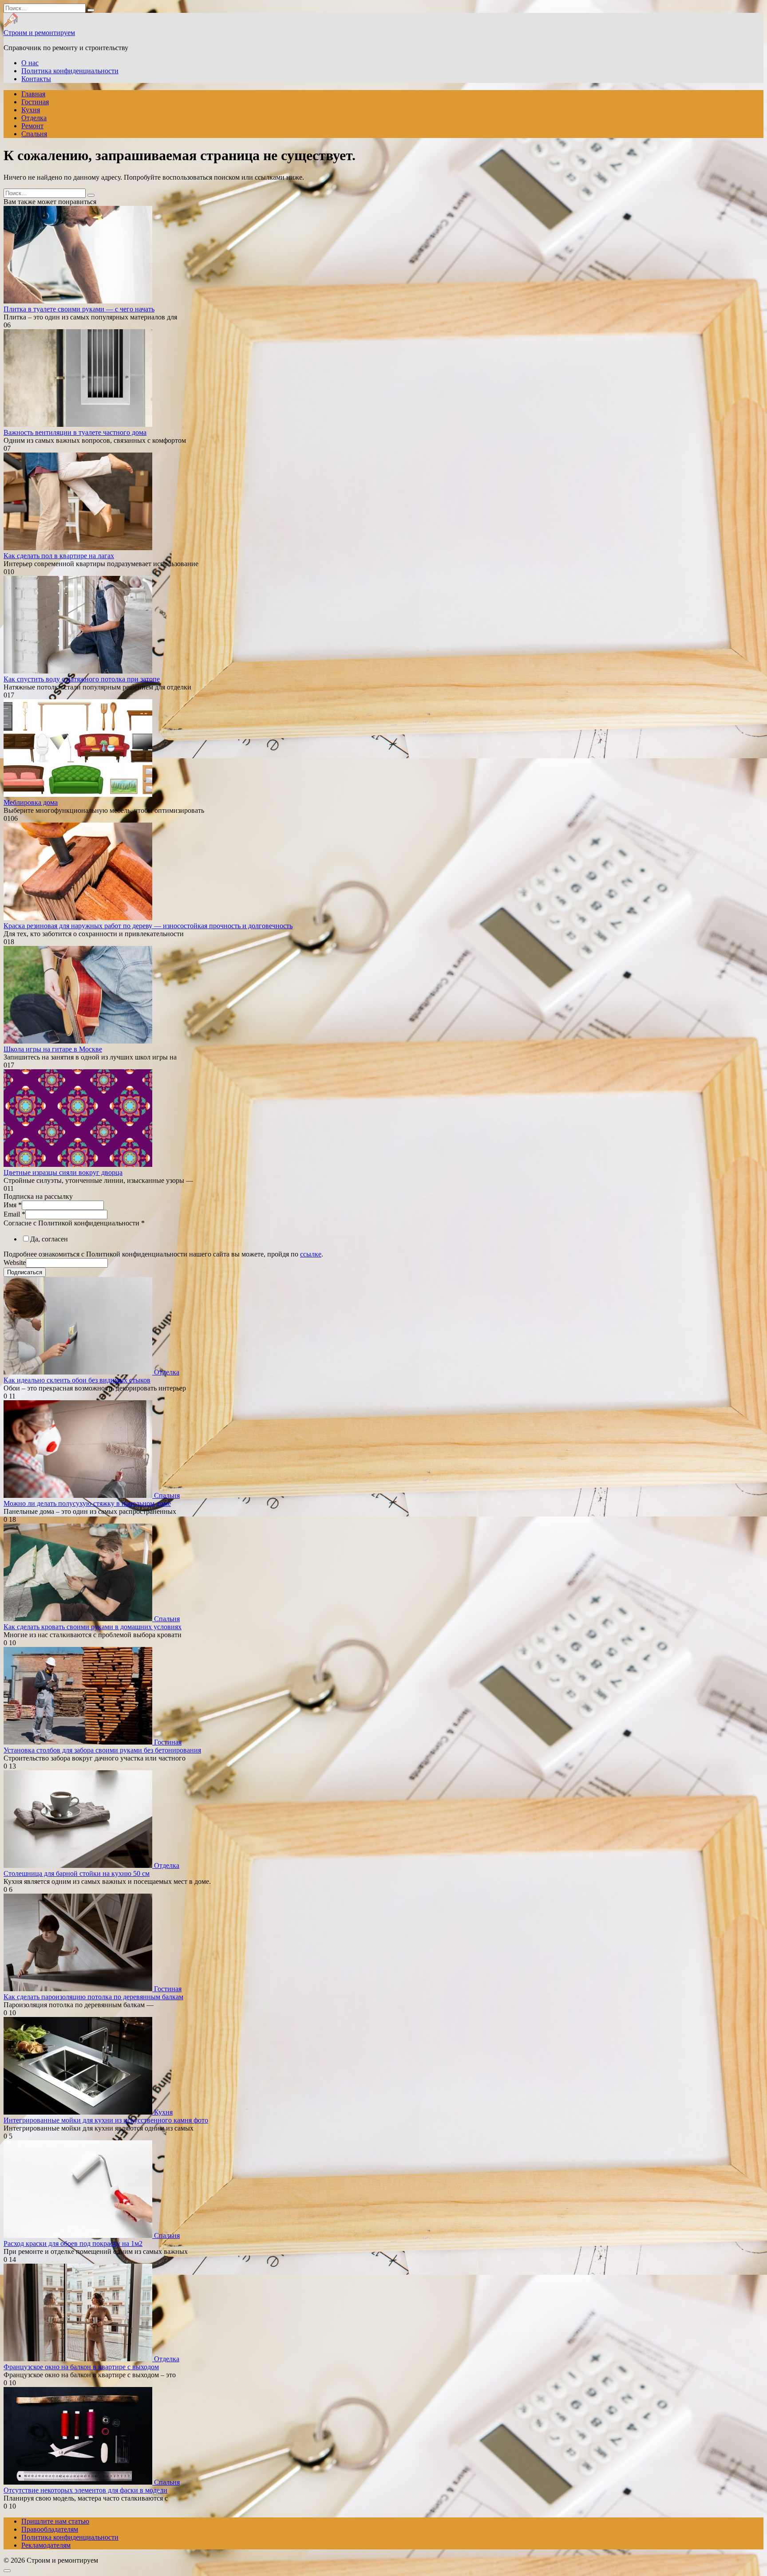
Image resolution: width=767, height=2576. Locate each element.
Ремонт (32, 126)
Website (15, 1262)
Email (14, 1214)
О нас (30, 63)
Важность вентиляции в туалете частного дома (75, 432)
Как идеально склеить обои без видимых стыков (77, 1380)
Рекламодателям (46, 2545)
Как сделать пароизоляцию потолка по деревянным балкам (93, 1997)
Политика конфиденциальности (70, 71)
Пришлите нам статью (55, 2521)
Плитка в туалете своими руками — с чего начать (79, 309)
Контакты (36, 79)
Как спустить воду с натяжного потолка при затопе (82, 679)
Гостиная (35, 102)
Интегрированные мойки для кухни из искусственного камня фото (106, 2120)
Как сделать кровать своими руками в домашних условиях (93, 1627)
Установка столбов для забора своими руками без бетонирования (102, 1750)
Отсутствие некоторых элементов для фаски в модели (85, 2490)
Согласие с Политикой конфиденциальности (74, 1223)
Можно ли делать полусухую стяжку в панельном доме (87, 1503)
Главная (33, 94)
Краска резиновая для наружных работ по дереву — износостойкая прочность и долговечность (148, 926)
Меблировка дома (31, 802)
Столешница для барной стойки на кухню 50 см (77, 1873)
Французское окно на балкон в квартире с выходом (81, 2367)
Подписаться (25, 1272)
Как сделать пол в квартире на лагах (59, 556)
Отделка (34, 118)
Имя (13, 1205)
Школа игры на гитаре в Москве (53, 1049)
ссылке (311, 1254)
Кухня (31, 110)
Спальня (34, 134)
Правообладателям (50, 2529)
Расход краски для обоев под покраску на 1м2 (73, 2243)
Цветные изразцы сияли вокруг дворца (63, 1172)
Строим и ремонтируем (39, 33)
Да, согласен (49, 1239)
